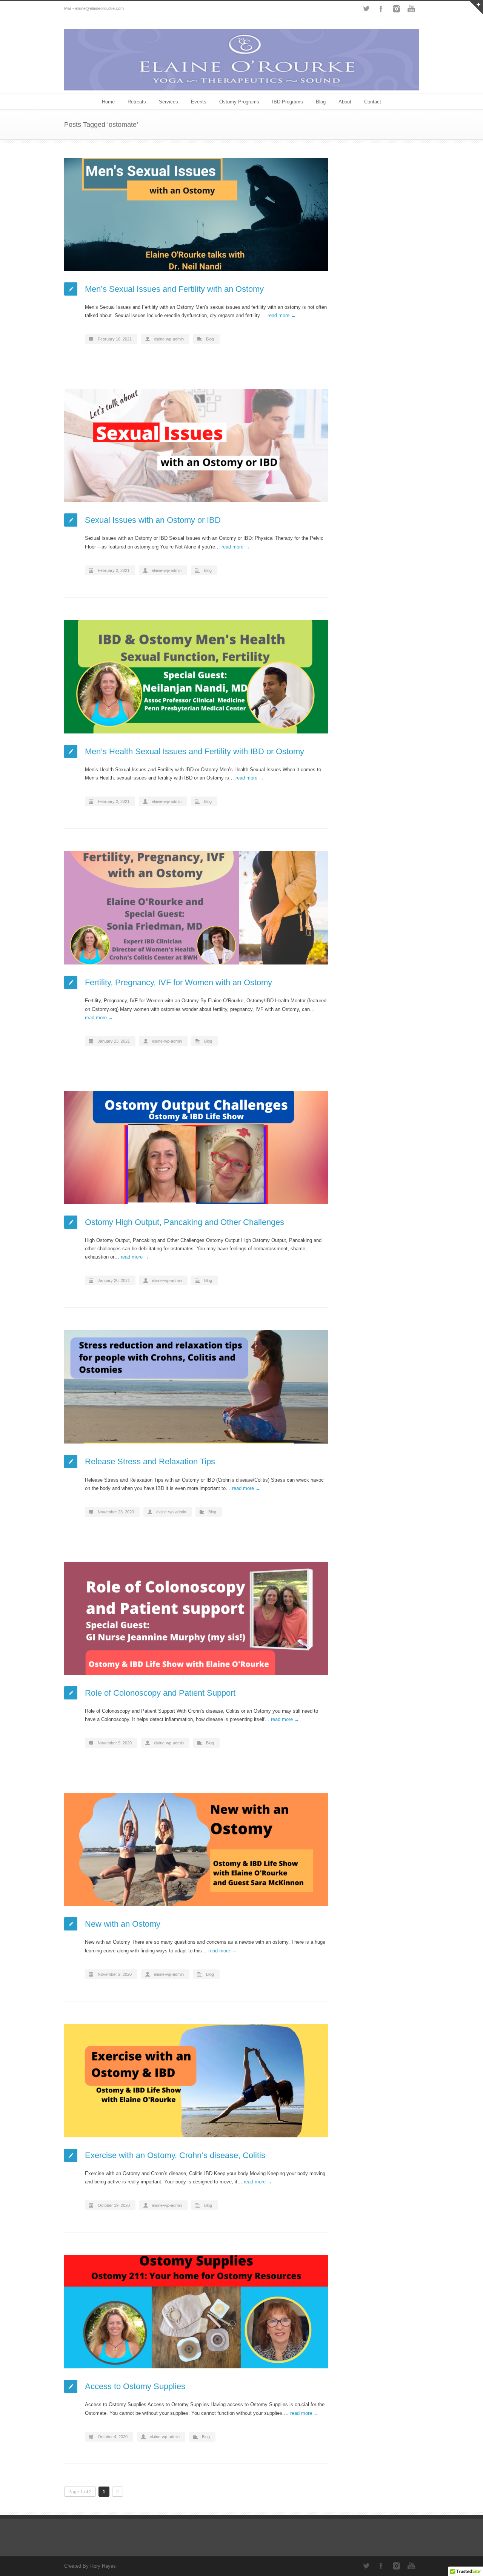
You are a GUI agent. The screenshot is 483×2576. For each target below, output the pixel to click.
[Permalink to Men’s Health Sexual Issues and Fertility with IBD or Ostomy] (196, 677)
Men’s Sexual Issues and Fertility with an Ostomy (174, 289)
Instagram (396, 9)
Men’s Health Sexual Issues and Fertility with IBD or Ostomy (195, 751)
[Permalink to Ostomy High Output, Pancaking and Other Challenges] (196, 1148)
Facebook (381, 9)
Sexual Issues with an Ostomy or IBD (153, 520)
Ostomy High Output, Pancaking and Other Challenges (185, 1222)
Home (108, 102)
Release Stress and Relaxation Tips (150, 1461)
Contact (373, 102)
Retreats (137, 102)
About (345, 102)
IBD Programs (288, 102)
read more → (282, 315)
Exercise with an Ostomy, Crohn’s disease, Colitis (175, 2155)
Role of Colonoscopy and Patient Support (160, 1693)
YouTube (411, 9)
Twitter (366, 9)
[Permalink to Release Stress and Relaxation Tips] (196, 1387)
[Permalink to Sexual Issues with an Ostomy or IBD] (196, 445)
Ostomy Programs (239, 102)
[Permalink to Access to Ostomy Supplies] (196, 2312)
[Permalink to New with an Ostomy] (196, 1849)
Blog (321, 102)
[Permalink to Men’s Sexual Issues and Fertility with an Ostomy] (196, 214)
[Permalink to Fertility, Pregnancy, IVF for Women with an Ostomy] (196, 908)
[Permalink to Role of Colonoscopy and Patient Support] (196, 1618)
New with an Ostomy (123, 1924)
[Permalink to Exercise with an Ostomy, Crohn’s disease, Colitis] (196, 2081)
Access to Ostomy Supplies (135, 2386)
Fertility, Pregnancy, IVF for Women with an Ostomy (178, 982)
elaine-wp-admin (169, 339)
